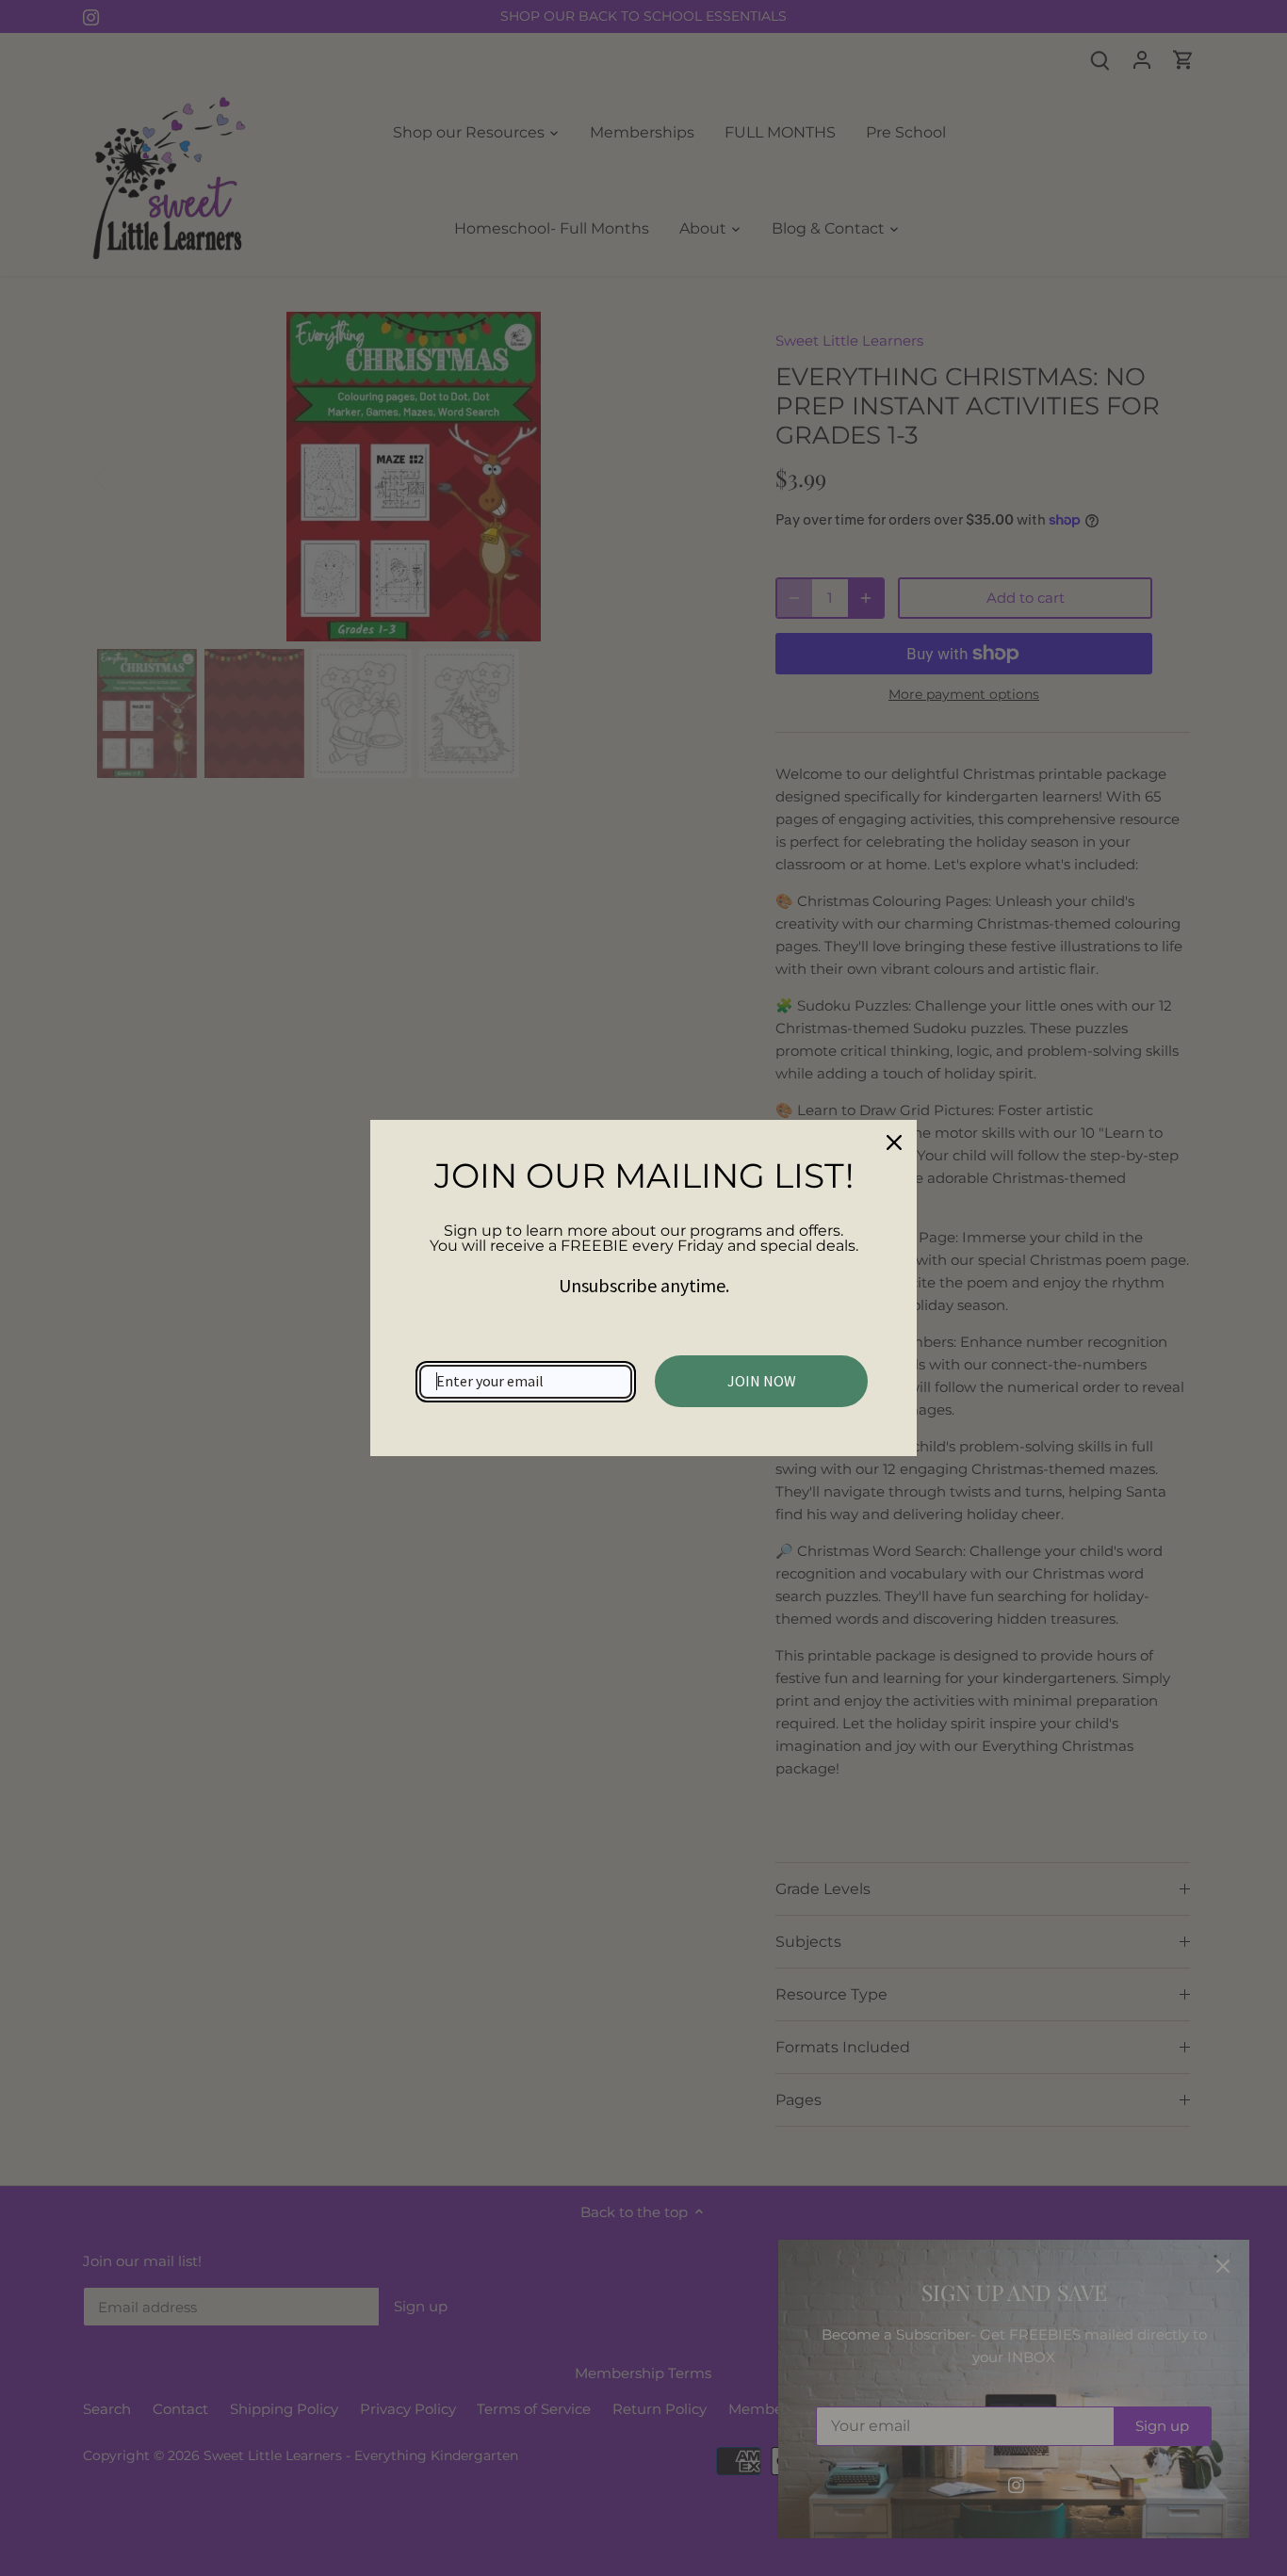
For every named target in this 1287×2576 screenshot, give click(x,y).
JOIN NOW (762, 1381)
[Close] (894, 1142)
